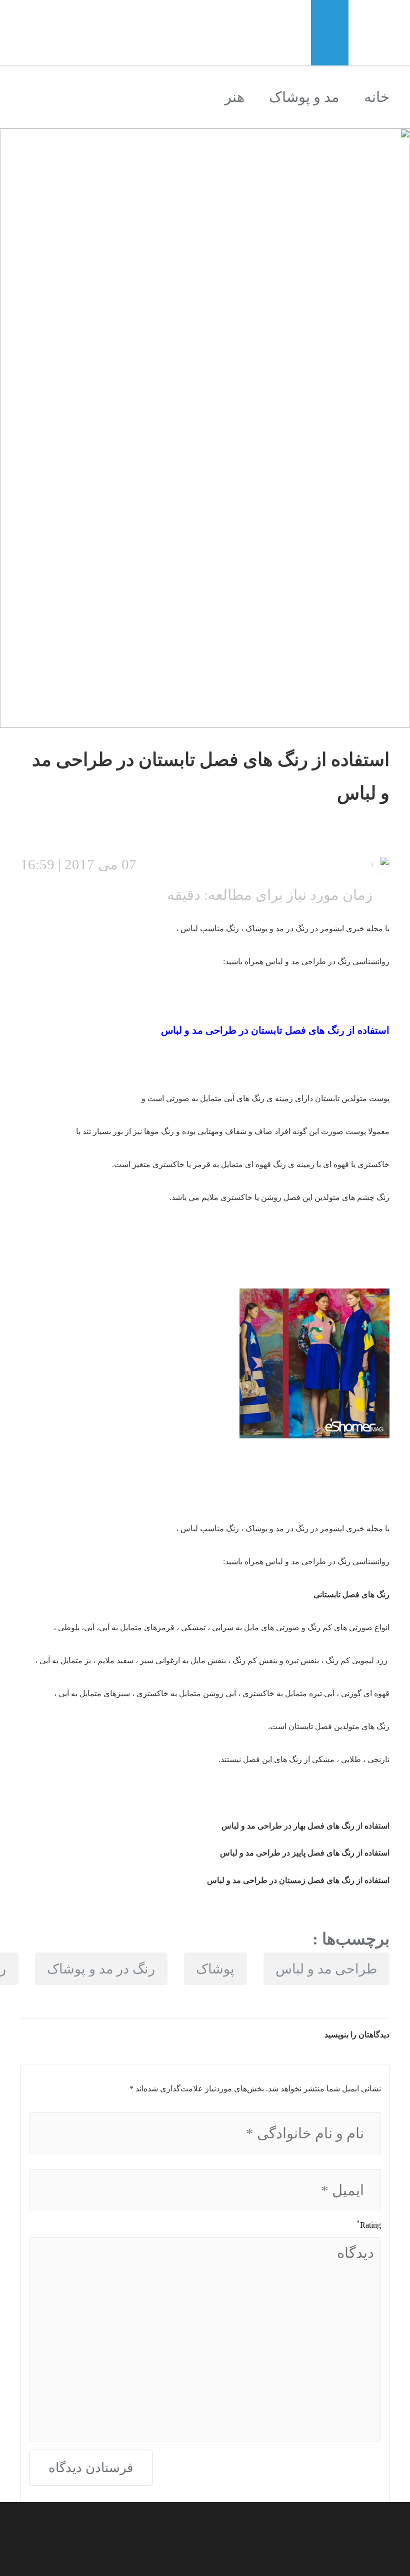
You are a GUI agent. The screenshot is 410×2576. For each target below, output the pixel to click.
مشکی (322, 1759)
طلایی (350, 1759)
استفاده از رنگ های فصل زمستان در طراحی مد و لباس (298, 1880)
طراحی (220, 1030)
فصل (294, 1030)
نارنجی (377, 1759)
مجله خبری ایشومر (351, 929)
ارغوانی (168, 1660)
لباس (171, 1030)
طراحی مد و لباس (326, 1969)
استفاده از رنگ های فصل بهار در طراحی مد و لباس (305, 1826)
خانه (377, 97)
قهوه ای (336, 1164)
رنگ (301, 929)
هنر (234, 97)
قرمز (166, 1627)
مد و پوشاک (304, 97)
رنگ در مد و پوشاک (101, 1969)
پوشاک (215, 1969)
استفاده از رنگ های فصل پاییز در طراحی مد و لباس (305, 1853)
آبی (230, 1098)
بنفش (309, 1660)
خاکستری (235, 1197)
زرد (382, 1660)
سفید (124, 1660)
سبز (123, 1693)
